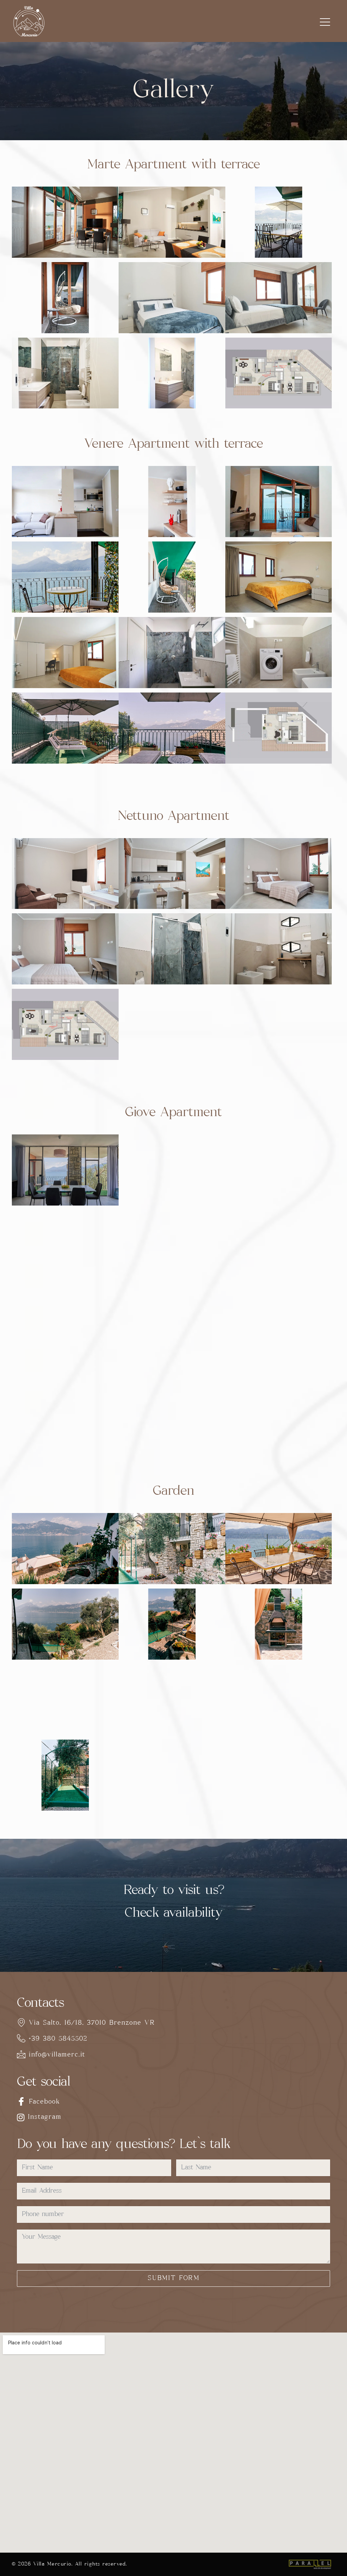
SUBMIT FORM (174, 2279)
